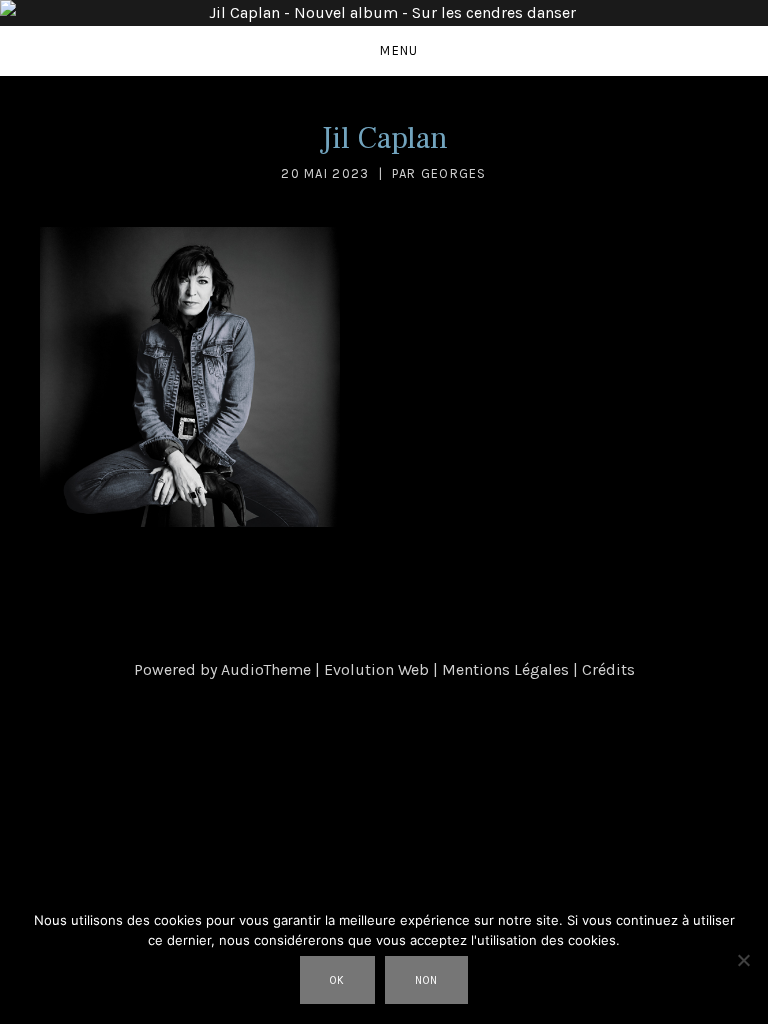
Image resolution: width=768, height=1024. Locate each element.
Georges (454, 173)
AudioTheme (266, 669)
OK (337, 980)
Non (426, 980)
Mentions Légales (505, 669)
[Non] (743, 960)
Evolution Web (376, 669)
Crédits (608, 669)
